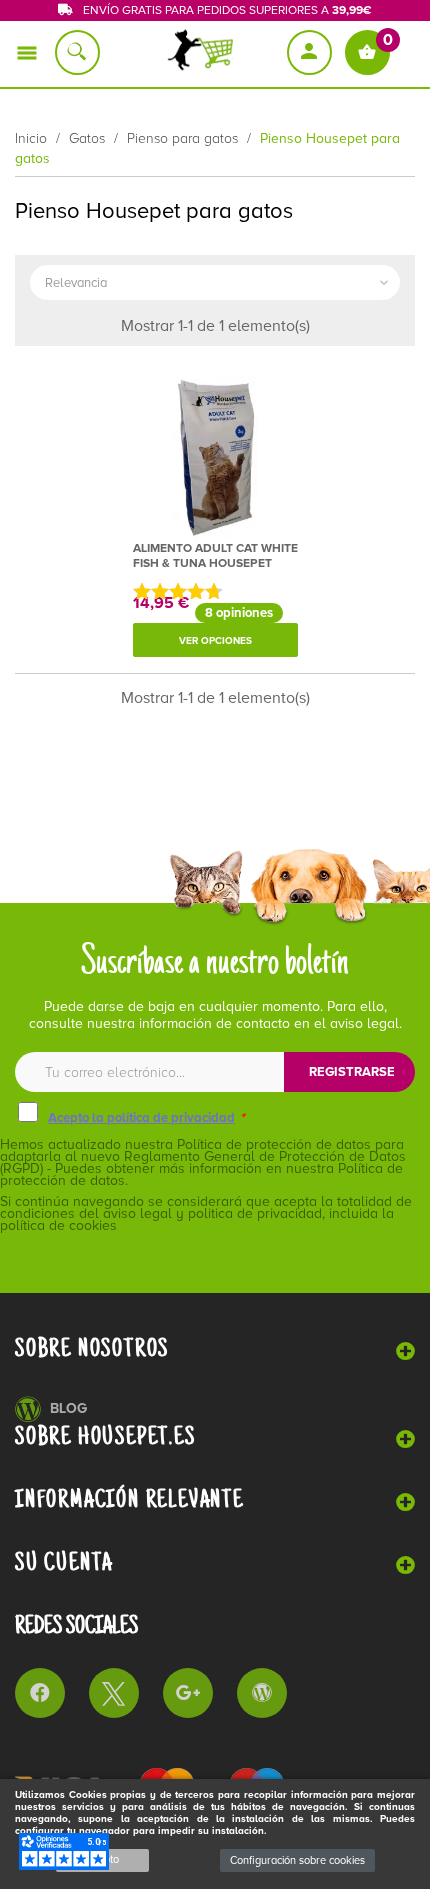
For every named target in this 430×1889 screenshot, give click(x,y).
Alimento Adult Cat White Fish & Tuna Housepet (215, 556)
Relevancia (218, 283)
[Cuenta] (311, 52)
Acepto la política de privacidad (141, 1118)
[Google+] (188, 1693)
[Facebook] (40, 1693)
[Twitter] (114, 1693)
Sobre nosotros (92, 1349)
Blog (68, 1408)
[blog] (262, 1693)
